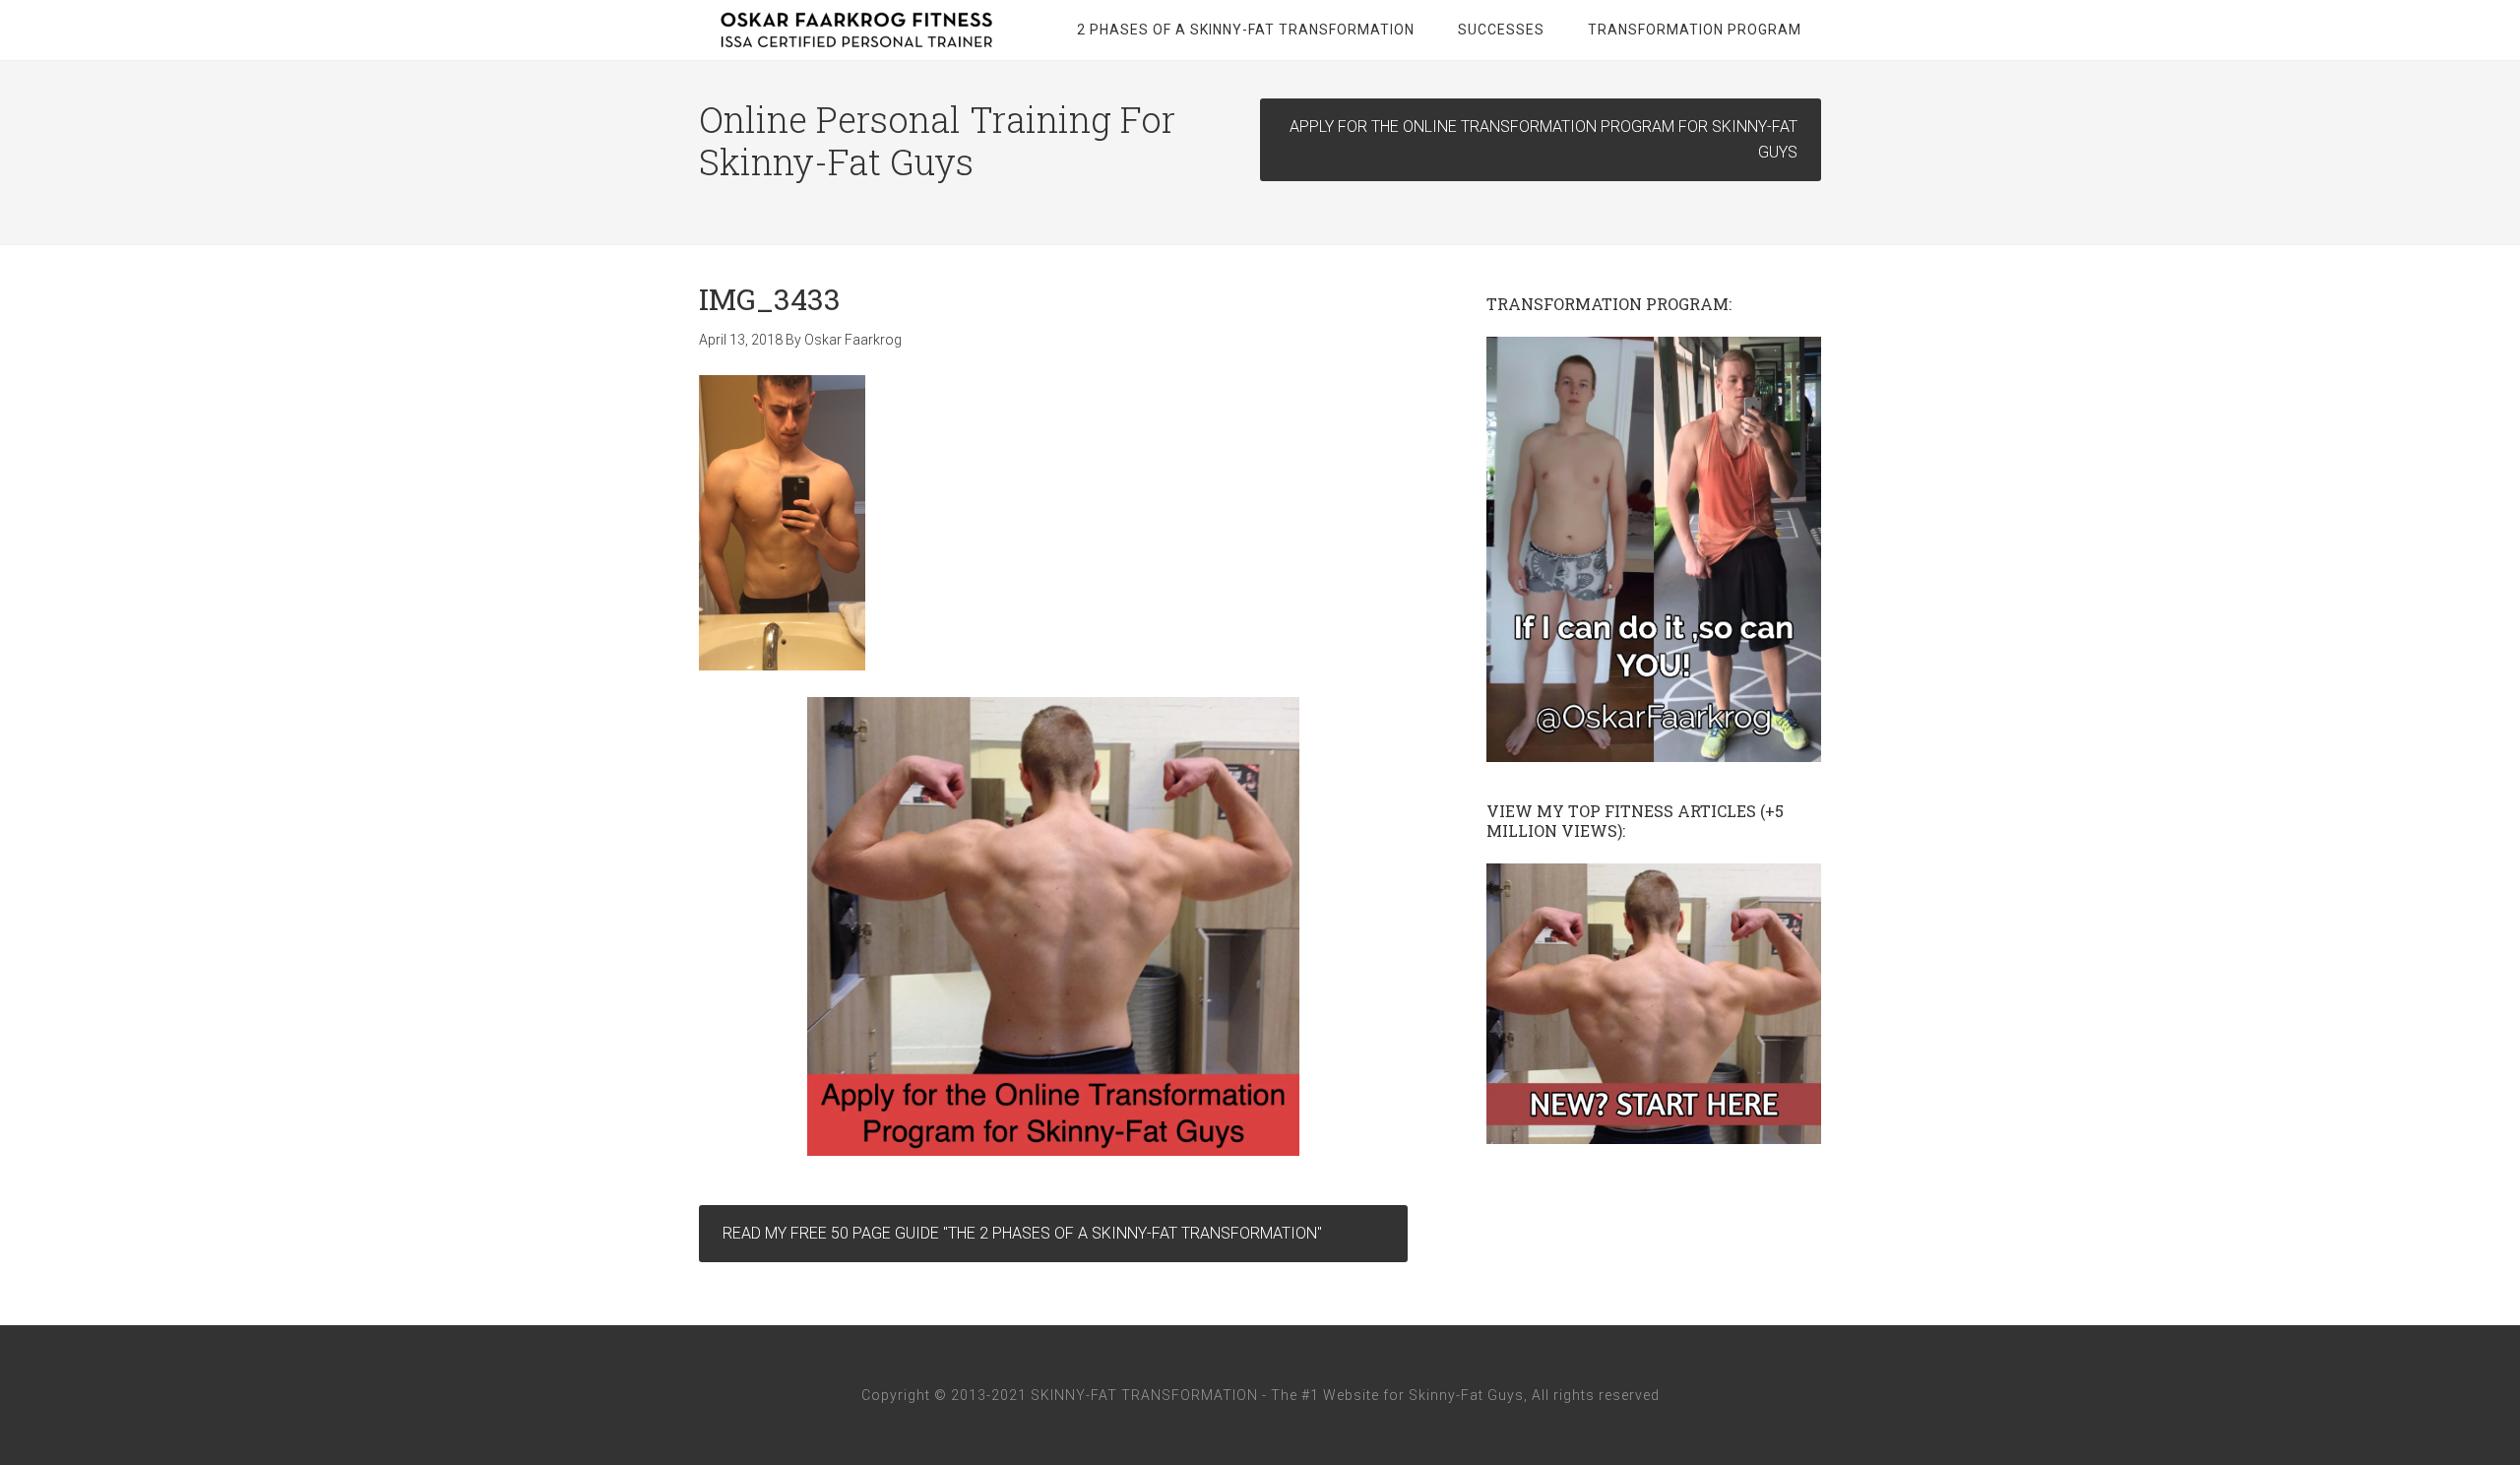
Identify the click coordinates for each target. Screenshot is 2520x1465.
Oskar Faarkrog (856, 30)
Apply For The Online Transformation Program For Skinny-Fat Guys (1543, 139)
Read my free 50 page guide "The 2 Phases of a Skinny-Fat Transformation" (1022, 1233)
